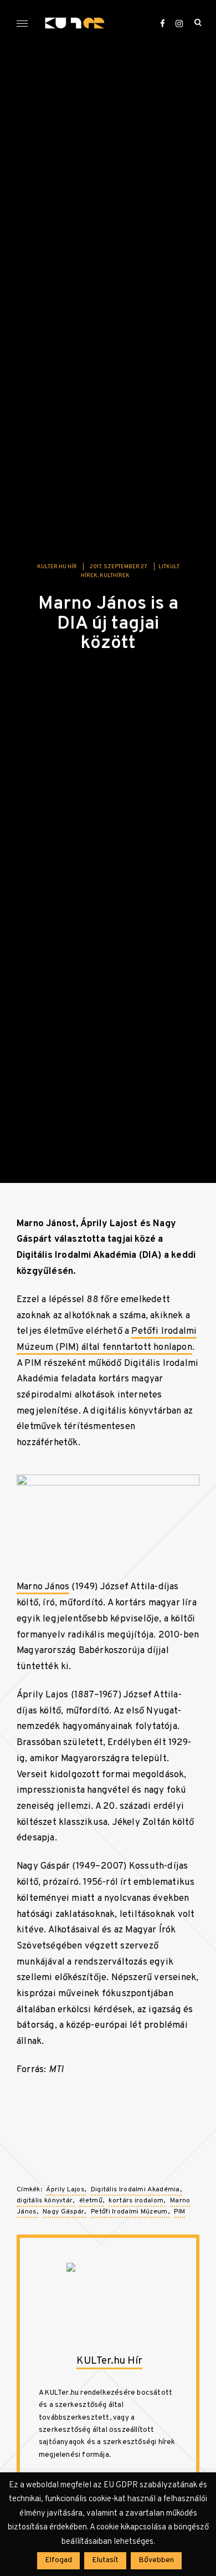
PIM (179, 2212)
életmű (91, 2201)
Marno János (43, 1587)
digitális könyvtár (45, 2201)
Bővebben (156, 2560)
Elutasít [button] (105, 2560)
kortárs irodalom (136, 2201)
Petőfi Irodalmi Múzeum (129, 2212)
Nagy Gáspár (63, 2212)
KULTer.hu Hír (57, 567)
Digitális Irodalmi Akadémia (135, 2190)
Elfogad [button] (58, 2560)
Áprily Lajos (65, 2190)
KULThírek (115, 576)
